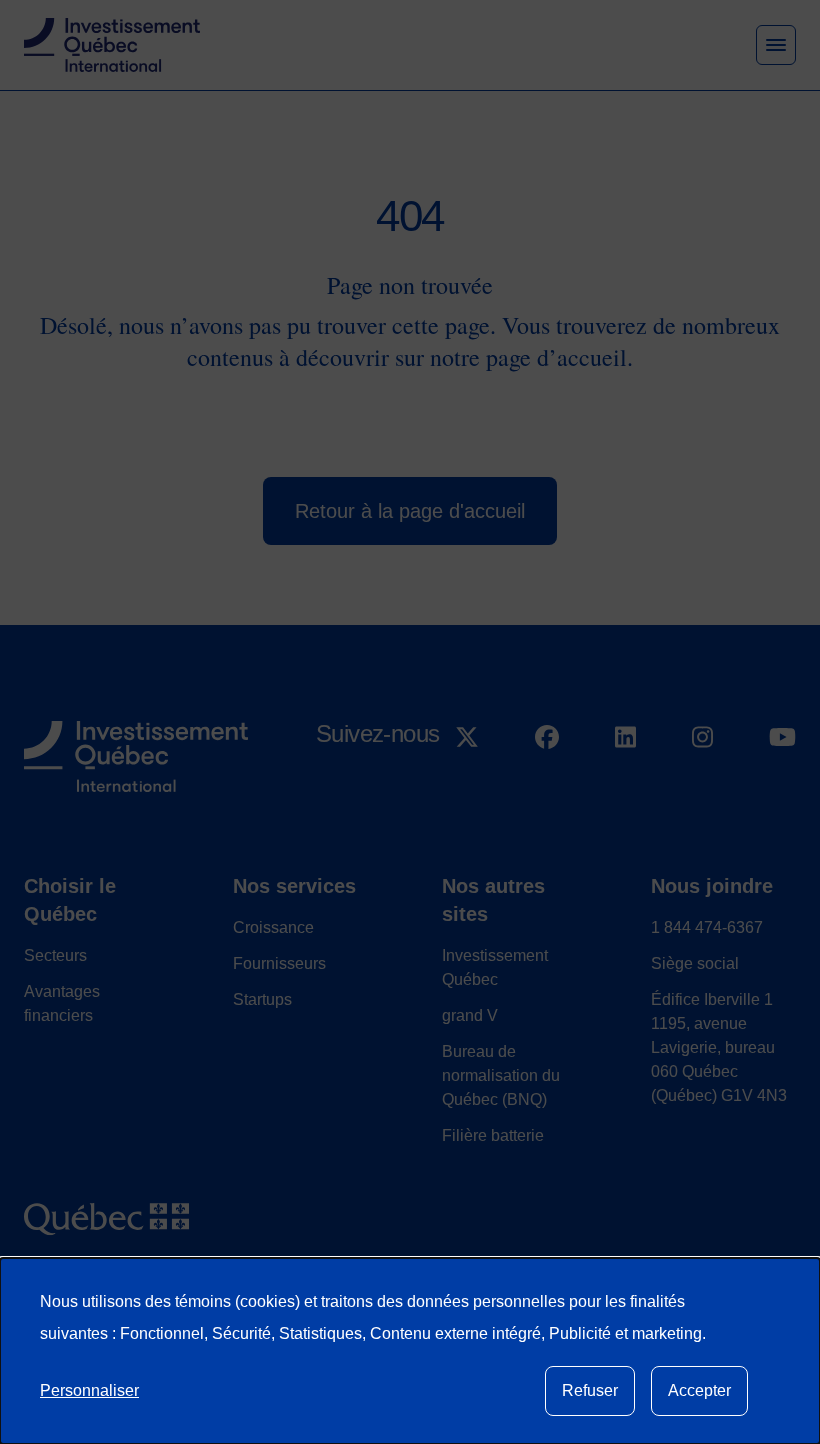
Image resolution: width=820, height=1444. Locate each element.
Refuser (590, 1390)
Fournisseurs (279, 963)
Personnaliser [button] (89, 1390)
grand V (470, 1015)
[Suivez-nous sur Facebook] (547, 784)
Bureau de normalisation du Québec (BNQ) (501, 1075)
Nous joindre (712, 886)
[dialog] (410, 1351)
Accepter (699, 1390)
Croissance (273, 927)
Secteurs (55, 955)
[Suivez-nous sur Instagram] (702, 784)
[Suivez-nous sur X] (467, 784)
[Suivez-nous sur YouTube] (782, 784)
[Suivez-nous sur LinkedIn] (625, 784)
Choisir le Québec (70, 900)
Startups (262, 999)
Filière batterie (493, 1135)
